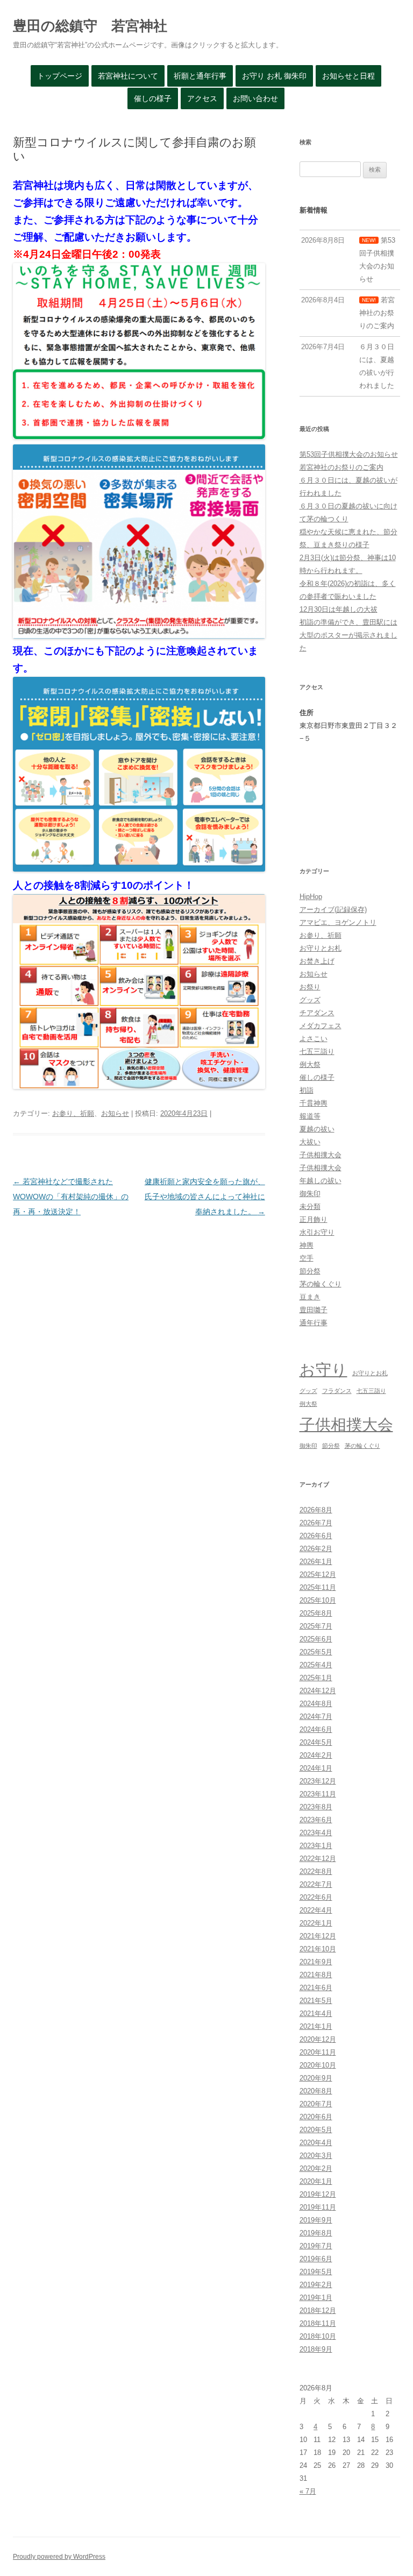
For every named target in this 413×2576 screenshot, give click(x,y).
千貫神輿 (314, 1103)
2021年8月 (316, 1975)
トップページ (60, 76)
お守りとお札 (321, 948)
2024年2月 (316, 1755)
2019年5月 (316, 2272)
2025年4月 (316, 1665)
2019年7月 (316, 2246)
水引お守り (317, 1232)
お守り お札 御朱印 (274, 76)
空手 (307, 1258)
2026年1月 (316, 1562)
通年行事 (314, 1323)
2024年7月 (316, 1717)
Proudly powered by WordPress (59, 2557)
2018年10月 (318, 2336)
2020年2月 (316, 2168)
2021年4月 (316, 2014)
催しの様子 (153, 98)
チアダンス (317, 1013)
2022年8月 (316, 1871)
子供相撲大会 (321, 1155)
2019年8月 (316, 2233)
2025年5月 (316, 1652)
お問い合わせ (255, 98)
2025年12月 (318, 1574)
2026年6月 (316, 1536)
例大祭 (310, 1064)
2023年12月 (318, 1781)
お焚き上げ (317, 961)
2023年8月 (316, 1807)
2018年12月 (318, 2310)
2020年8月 (316, 2091)
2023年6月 (316, 1820)
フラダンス (337, 1391)
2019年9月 (316, 2220)
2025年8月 (316, 1613)
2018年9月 (316, 2349)
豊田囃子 (314, 1310)
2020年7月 (316, 2104)
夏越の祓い (317, 1129)
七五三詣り (317, 1052)
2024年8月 (316, 1704)
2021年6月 (316, 1988)
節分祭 (310, 1271)
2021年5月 (316, 2001)
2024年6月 (316, 1729)
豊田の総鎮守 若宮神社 (90, 26)
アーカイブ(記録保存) (333, 910)
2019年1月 (316, 2298)
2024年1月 (316, 1768)
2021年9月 (316, 1962)
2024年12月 (318, 1691)
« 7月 (308, 2491)
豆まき (310, 1297)
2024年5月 (316, 1742)
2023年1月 (316, 1846)
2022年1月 (316, 1923)
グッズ (310, 1000)
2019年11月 (318, 2207)
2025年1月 (316, 1678)
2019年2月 (316, 2285)
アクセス (202, 98)
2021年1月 (316, 2026)
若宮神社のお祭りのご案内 (341, 467)
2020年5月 (316, 2130)
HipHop (311, 897)
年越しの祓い (321, 1181)
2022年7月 (316, 1884)
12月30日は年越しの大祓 (339, 609)
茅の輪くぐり (321, 1284)
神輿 (307, 1245)
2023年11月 (318, 1794)
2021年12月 (318, 1936)
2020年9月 (316, 2078)
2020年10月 (318, 2065)
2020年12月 (318, 2039)
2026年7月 (316, 1523)
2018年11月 (318, 2323)
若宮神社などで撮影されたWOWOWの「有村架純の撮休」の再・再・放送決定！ (71, 1197)
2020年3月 (316, 2156)
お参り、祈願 (73, 1113)
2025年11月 (318, 1587)
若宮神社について (128, 76)
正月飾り (314, 1219)
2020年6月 (316, 2117)
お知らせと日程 (348, 76)
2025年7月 (316, 1626)
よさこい (314, 1039)
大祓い (310, 1142)
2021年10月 (318, 1949)
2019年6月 (316, 2259)
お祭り (310, 987)
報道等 (310, 1116)
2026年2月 (316, 1549)
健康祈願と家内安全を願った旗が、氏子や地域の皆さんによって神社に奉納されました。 (205, 1197)
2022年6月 (316, 1897)
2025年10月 (318, 1600)
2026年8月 (316, 1510)
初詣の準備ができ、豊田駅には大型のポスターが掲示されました (348, 635)
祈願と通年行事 (200, 76)
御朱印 (310, 1194)
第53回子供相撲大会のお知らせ (349, 454)
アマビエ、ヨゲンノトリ (338, 922)
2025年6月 (316, 1639)
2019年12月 (318, 2194)
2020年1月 (316, 2181)
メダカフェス (321, 1026)
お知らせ (115, 1113)
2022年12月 (318, 1859)
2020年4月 (316, 2143)
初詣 (307, 1090)
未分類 (310, 1206)
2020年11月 (318, 2052)
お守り (323, 1370)
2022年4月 (316, 1910)
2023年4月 (316, 1833)
